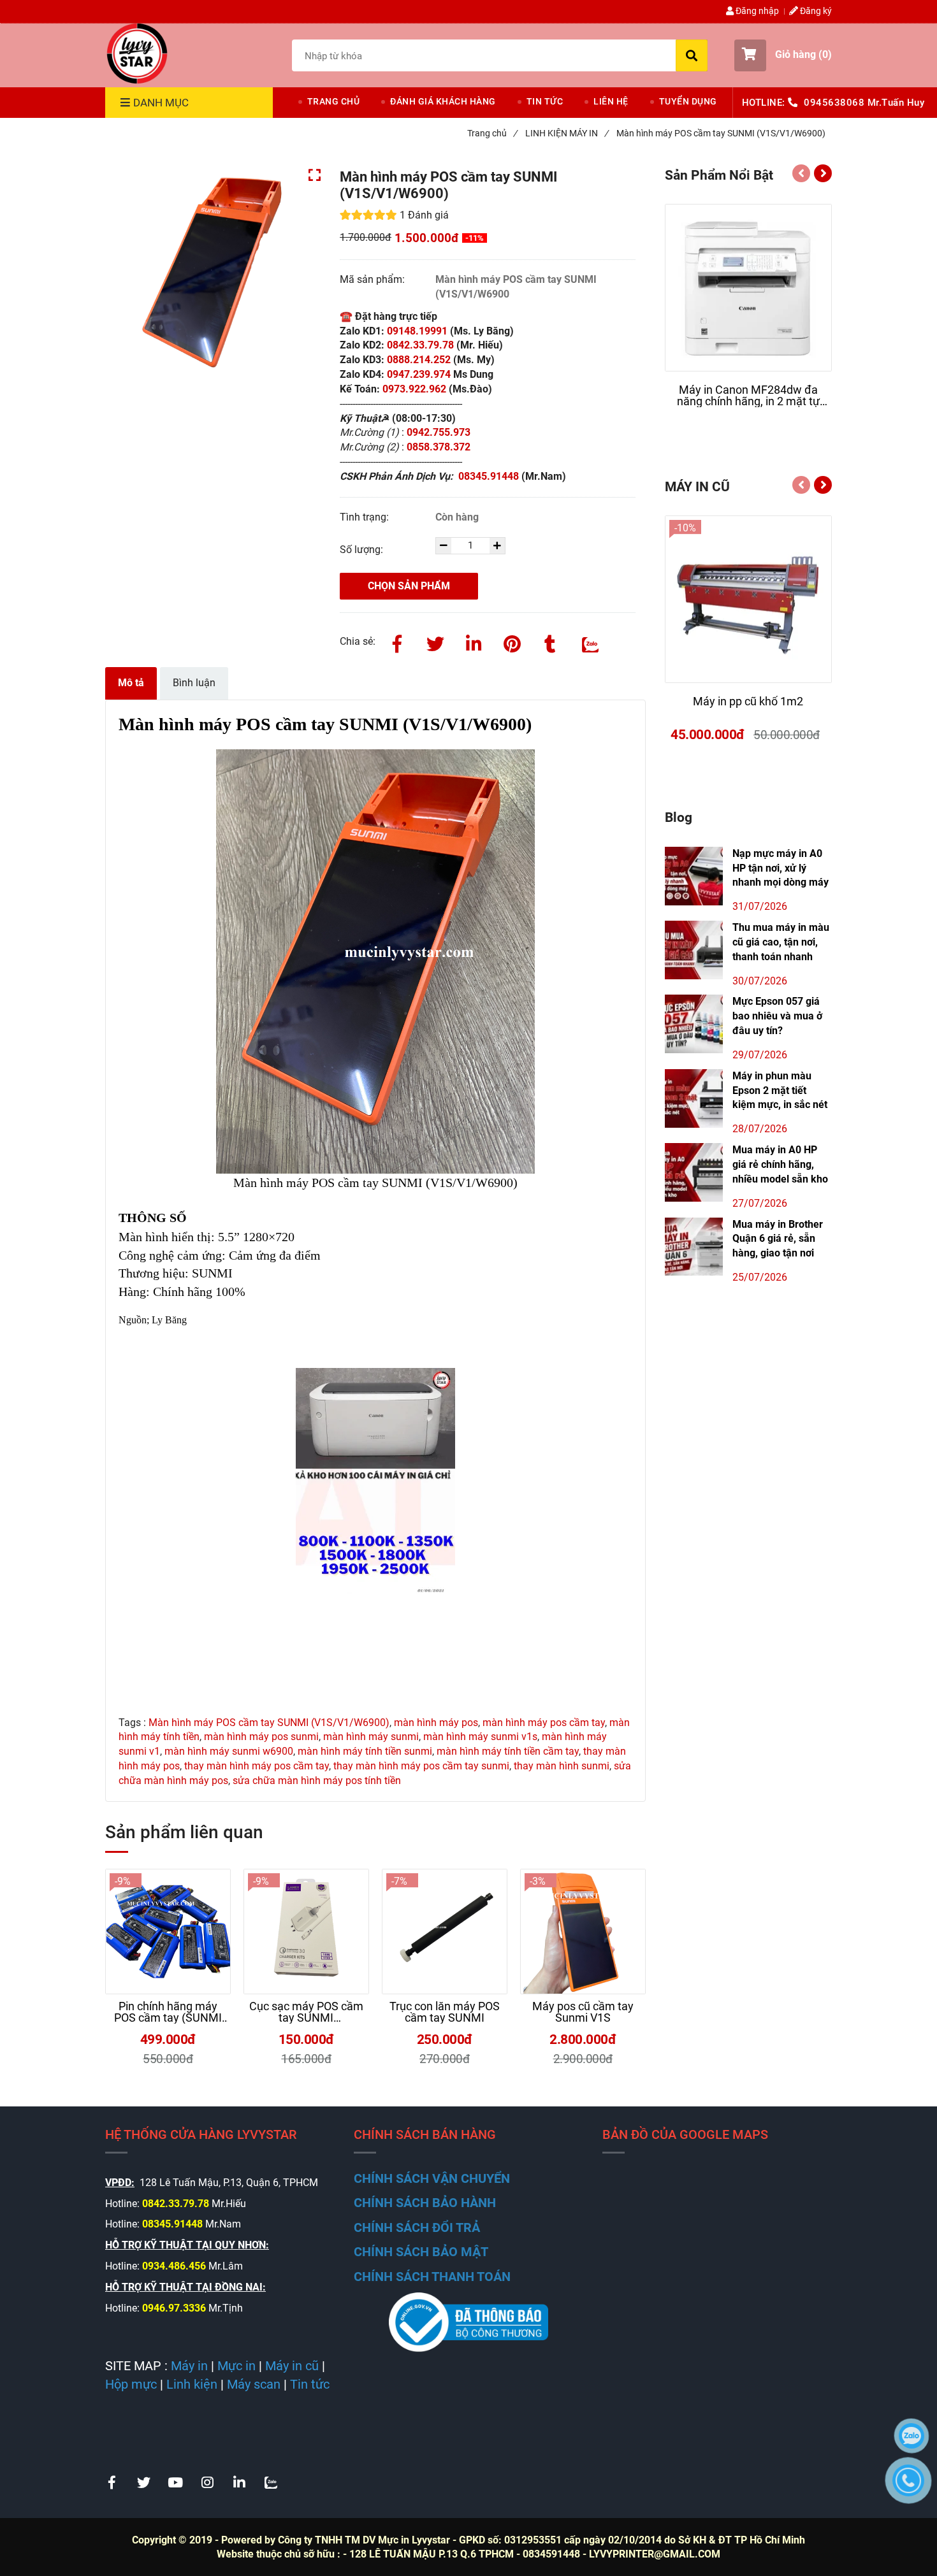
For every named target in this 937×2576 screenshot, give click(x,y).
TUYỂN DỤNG (688, 101)
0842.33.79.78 (420, 345)
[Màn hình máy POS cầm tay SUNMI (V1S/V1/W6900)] (137, 54)
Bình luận (194, 683)
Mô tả (131, 683)
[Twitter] (435, 642)
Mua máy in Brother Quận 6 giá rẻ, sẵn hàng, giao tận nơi (778, 1239)
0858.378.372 (439, 447)
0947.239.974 (418, 374)
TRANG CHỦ (334, 101)
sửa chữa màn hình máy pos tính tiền (317, 1781)
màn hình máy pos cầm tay (544, 1723)
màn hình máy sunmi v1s (480, 1737)
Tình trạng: (366, 517)
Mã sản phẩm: (374, 279)
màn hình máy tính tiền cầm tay (508, 1751)
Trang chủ (492, 133)
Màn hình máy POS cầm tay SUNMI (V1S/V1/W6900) (269, 1723)
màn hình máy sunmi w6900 (229, 1751)
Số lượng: (363, 550)
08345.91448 (490, 476)
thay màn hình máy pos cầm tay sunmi (421, 1766)
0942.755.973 (440, 432)
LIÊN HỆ (611, 101)
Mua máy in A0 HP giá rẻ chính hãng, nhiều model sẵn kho (780, 1164)
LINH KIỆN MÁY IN (567, 133)
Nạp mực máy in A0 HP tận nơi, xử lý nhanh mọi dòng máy (781, 868)
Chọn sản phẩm (409, 586)
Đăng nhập (756, 11)
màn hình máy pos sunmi (261, 1737)
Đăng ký (815, 11)
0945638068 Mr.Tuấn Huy (864, 103)
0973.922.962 (414, 389)
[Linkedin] (474, 642)
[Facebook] (397, 642)
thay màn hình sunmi (562, 1766)
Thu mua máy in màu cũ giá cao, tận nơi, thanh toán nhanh (781, 942)
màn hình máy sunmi (371, 1737)
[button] (783, 55)
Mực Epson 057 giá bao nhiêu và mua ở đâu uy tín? (777, 1016)
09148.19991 (417, 331)
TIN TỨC (545, 101)
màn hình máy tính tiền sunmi (365, 1751)
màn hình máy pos (436, 1723)
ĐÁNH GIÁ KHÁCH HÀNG (443, 101)
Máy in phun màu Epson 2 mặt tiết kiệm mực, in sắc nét (780, 1090)
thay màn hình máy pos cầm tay (257, 1766)
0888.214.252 (420, 360)
